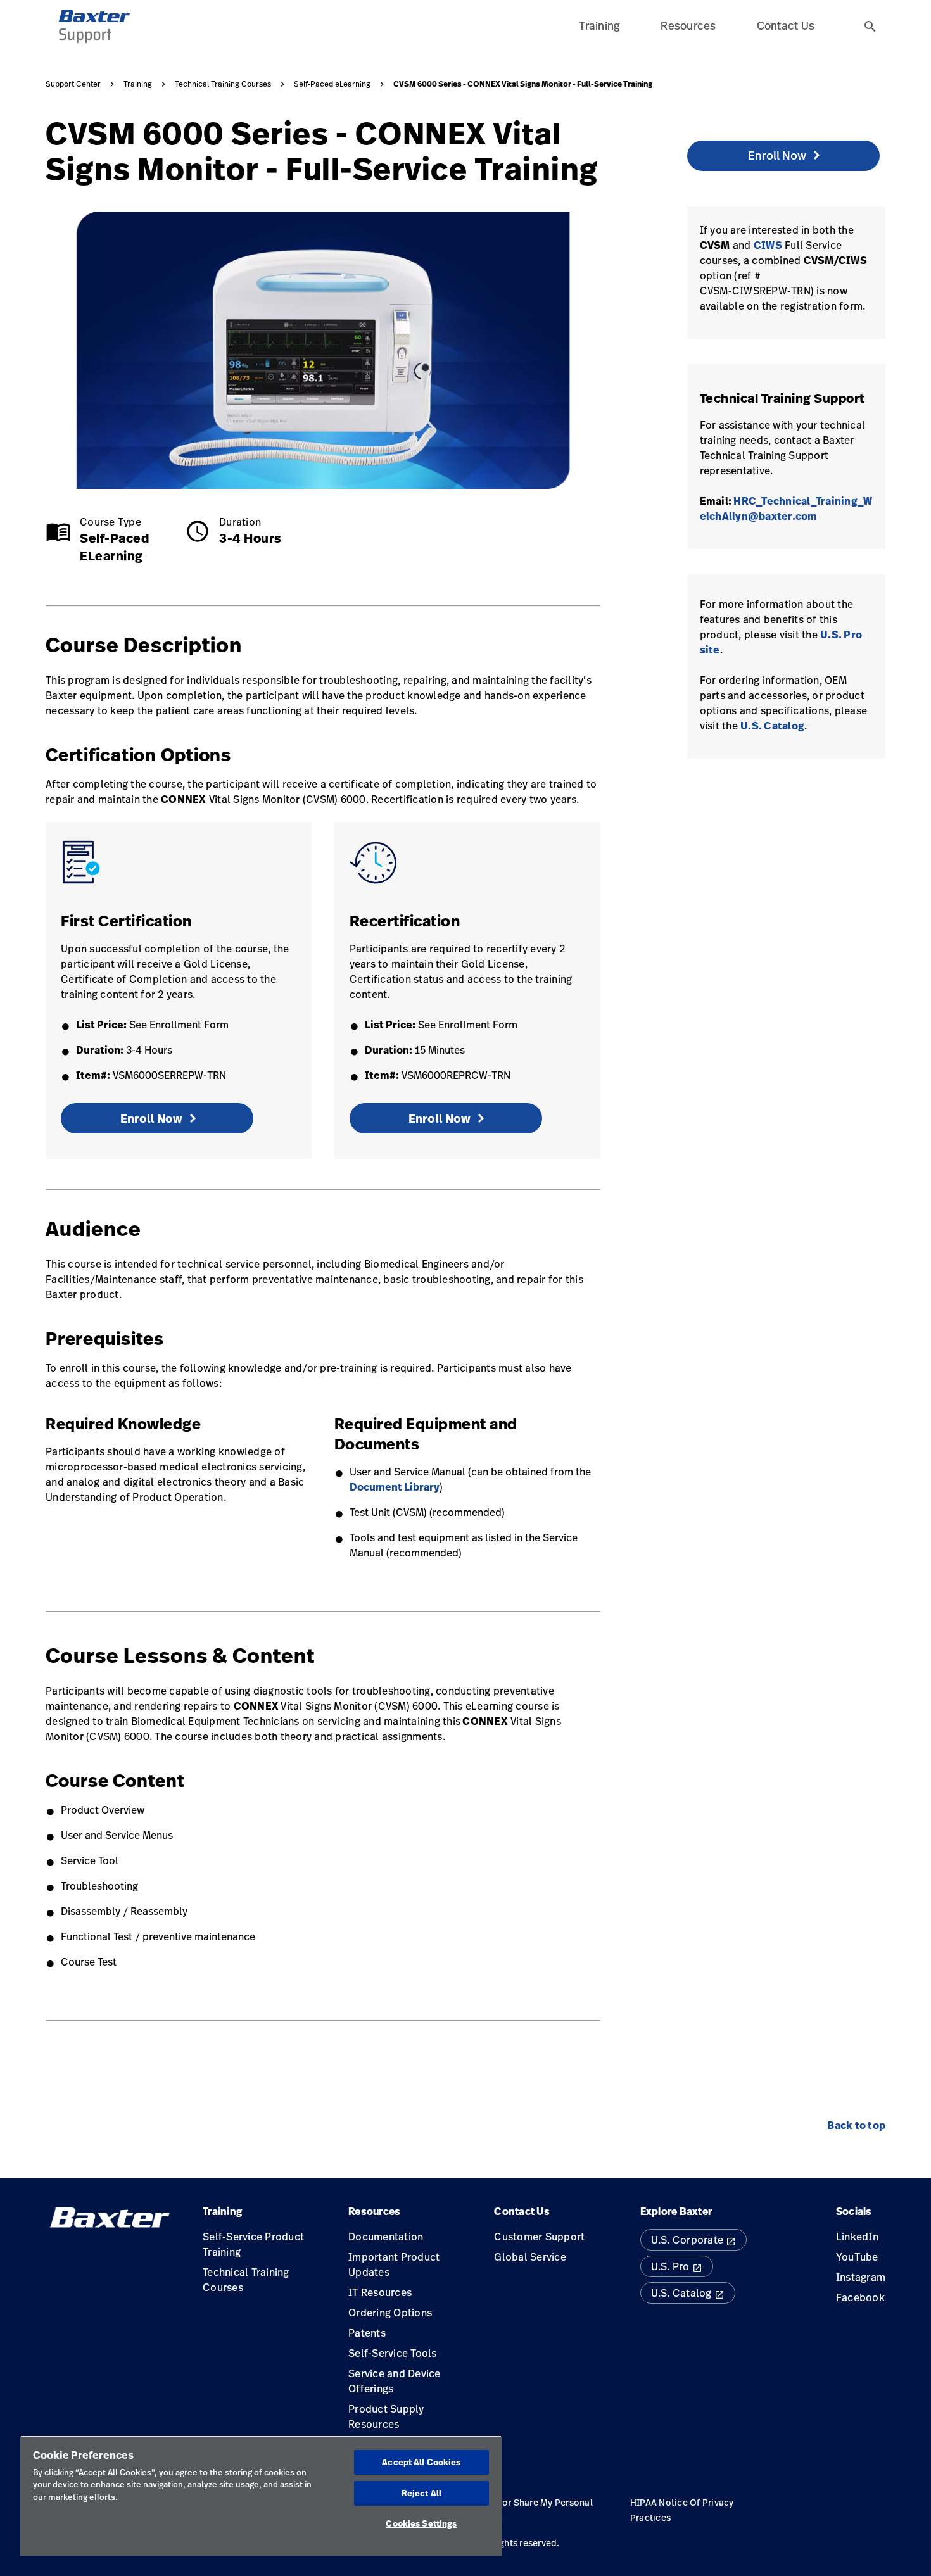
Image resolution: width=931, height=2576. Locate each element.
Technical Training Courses (223, 84)
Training (138, 84)
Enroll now (151, 1119)
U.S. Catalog (772, 726)
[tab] (870, 27)
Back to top (856, 2125)
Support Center (73, 84)
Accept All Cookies (421, 2462)
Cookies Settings (421, 2523)
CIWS (768, 245)
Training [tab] (599, 25)
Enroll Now (440, 1119)
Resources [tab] (688, 25)
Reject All (421, 2493)
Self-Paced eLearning (332, 84)
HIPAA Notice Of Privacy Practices (682, 2510)
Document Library (395, 1487)
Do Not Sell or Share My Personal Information (522, 2510)
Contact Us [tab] (786, 25)
